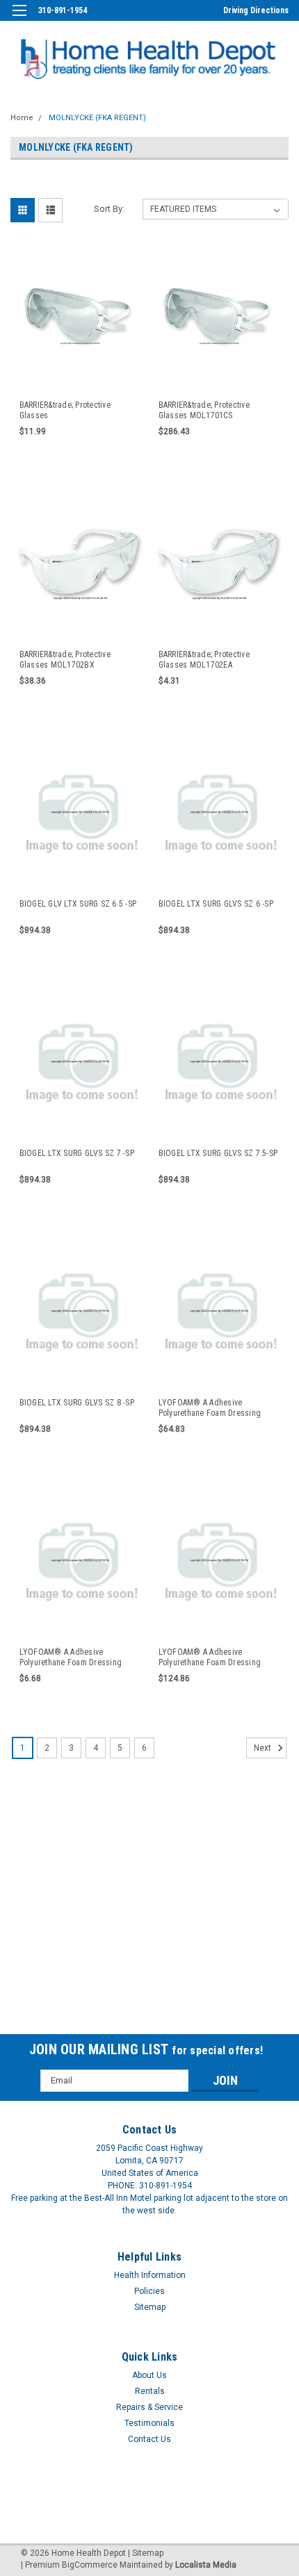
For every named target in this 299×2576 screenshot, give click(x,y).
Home (22, 118)
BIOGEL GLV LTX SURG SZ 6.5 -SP (78, 904)
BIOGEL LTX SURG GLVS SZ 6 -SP (216, 904)
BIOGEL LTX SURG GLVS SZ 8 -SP (77, 1403)
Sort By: (109, 209)
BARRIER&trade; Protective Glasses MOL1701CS (204, 410)
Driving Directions (256, 10)
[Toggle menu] (19, 19)
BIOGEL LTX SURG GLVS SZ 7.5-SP (218, 1153)
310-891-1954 (63, 10)
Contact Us (149, 2439)
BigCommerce (90, 2565)
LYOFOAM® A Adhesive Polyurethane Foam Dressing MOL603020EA (71, 1658)
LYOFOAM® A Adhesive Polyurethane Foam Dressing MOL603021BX (210, 1658)
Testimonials (149, 2423)
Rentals (150, 2391)
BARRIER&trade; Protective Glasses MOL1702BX (65, 660)
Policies (149, 2291)
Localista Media (206, 2565)
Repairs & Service (149, 2407)
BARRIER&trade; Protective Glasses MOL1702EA (204, 660)
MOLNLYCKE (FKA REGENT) (97, 118)
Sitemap (150, 2307)
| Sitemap (146, 2553)
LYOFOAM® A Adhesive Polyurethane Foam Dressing (210, 1408)
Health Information (150, 2275)
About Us (149, 2375)
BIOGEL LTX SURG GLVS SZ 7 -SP (77, 1153)
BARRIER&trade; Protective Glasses (65, 410)
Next (264, 1748)
